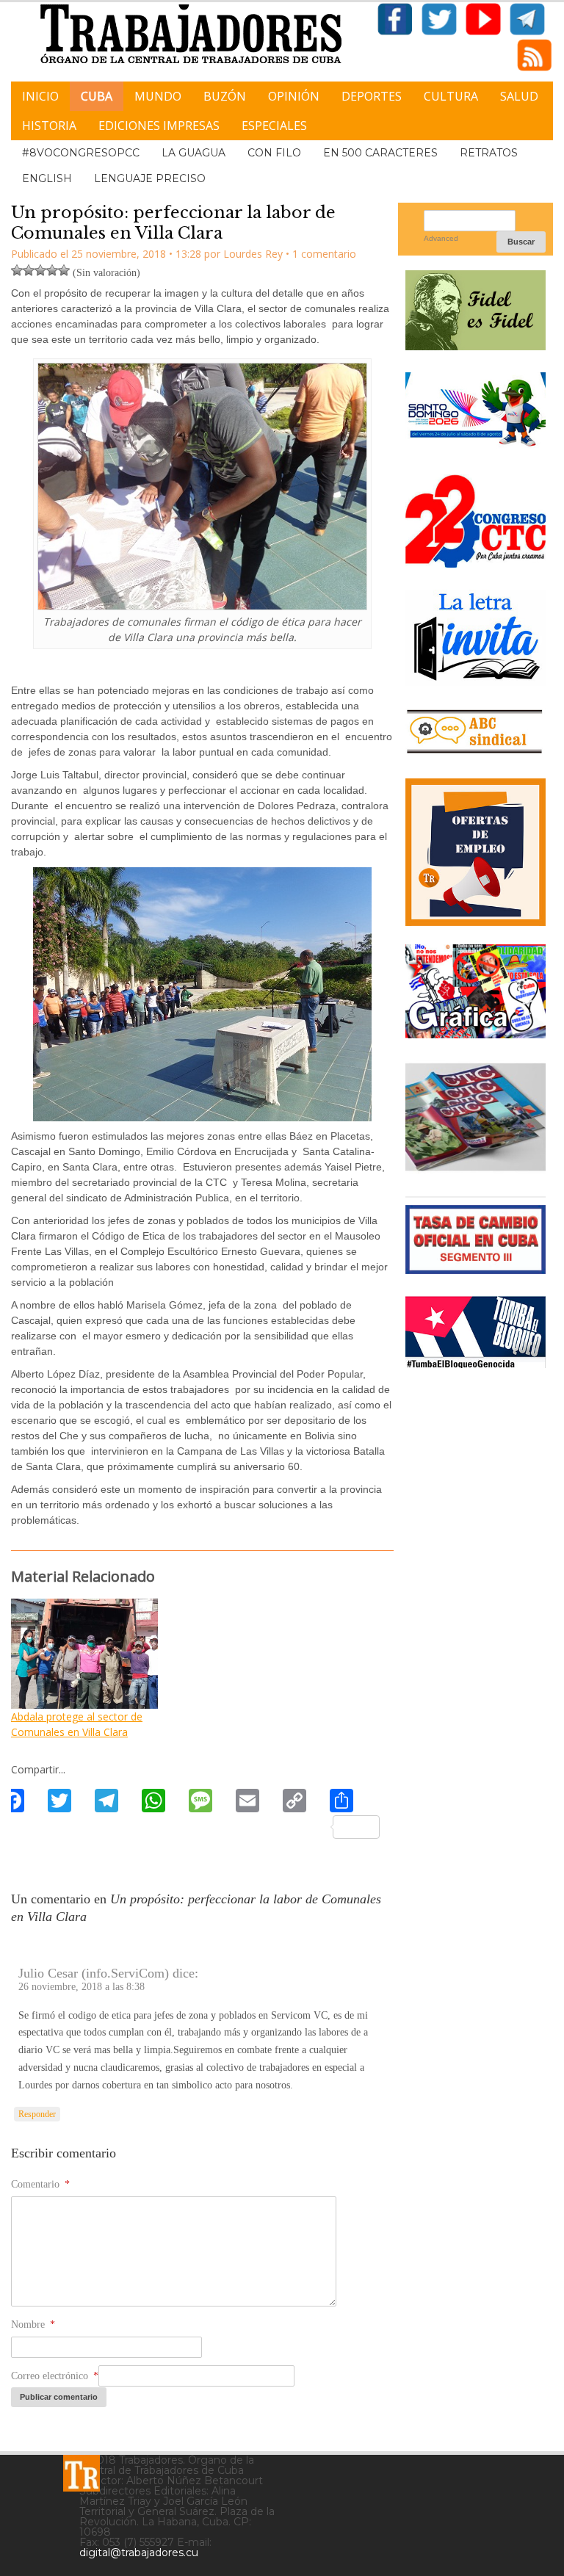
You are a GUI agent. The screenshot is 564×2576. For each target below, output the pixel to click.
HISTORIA (49, 126)
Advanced (441, 238)
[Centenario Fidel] (476, 345)
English (47, 178)
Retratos (489, 153)
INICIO (40, 96)
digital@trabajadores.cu (139, 2553)
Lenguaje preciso (150, 178)
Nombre (33, 2324)
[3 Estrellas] (40, 270)
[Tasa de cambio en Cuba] (476, 1269)
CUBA (97, 96)
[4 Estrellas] (52, 270)
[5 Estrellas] (64, 270)
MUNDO (158, 96)
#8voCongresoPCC (81, 153)
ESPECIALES (274, 126)
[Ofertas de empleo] (476, 853)
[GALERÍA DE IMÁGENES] (476, 1033)
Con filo (274, 153)
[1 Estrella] (17, 270)
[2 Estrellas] (29, 270)
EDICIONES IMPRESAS (159, 126)
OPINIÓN (294, 96)
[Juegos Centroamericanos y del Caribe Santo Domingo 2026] (476, 447)
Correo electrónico (55, 2376)
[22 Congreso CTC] (476, 562)
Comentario (40, 2184)
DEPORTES (372, 96)
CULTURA (451, 96)
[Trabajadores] (82, 2473)
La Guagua (194, 153)
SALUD (519, 96)
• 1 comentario (321, 254)
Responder (37, 2114)
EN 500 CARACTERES (380, 153)
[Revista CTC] (476, 1169)
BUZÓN (225, 96)
